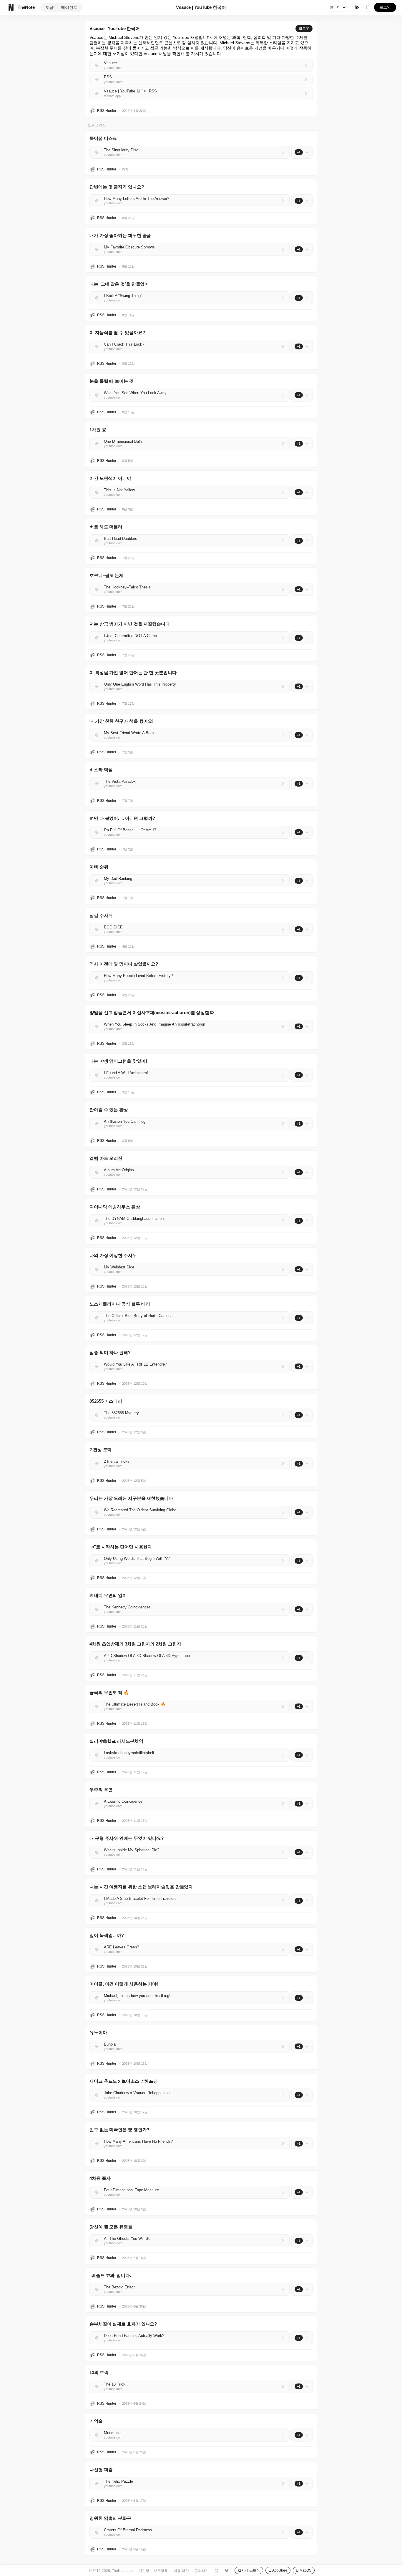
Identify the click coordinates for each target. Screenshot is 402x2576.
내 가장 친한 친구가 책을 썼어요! (122, 721)
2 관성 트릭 (100, 1450)
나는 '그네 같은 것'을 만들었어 (119, 284)
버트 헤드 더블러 (106, 527)
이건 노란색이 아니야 (110, 478)
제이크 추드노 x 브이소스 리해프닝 (124, 2081)
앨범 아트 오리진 (106, 1158)
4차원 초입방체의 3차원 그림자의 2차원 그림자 (135, 1644)
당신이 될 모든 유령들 (111, 2227)
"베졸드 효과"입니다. (110, 2275)
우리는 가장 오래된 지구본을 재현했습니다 (131, 1498)
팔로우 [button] (304, 29)
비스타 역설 (101, 770)
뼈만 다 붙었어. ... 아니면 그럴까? (122, 818)
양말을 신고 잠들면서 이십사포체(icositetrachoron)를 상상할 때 (152, 1012)
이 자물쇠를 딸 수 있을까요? (117, 332)
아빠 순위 (99, 867)
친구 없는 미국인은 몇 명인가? (119, 2130)
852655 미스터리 (106, 1401)
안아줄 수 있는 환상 (109, 1110)
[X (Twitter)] (216, 2570)
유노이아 (98, 2032)
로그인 (385, 7)
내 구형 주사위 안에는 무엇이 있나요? (127, 1838)
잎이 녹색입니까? (107, 1935)
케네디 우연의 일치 (108, 1595)
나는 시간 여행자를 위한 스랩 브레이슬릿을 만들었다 (141, 1887)
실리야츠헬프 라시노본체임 (116, 1741)
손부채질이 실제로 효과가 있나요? (123, 2324)
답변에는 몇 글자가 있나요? (117, 187)
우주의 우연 (101, 1790)
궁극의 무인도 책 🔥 (109, 1692)
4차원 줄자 (100, 2178)
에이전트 (69, 7)
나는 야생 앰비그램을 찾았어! (118, 1061)
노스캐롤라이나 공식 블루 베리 (120, 1304)
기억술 (96, 2421)
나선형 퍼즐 (101, 2470)
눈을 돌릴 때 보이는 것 (112, 381)
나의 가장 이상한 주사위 (113, 1255)
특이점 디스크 (103, 138)
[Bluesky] (226, 2570)
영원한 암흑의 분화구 (110, 2518)
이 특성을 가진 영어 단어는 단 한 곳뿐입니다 (133, 672)
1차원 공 (98, 430)
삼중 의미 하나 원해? (110, 1352)
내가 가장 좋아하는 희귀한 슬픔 (120, 235)
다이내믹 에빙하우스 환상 (115, 1207)
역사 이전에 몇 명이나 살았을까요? (124, 964)
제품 (50, 7)
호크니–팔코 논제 (107, 575)
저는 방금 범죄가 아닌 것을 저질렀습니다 (130, 624)
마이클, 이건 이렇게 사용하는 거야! (124, 1984)
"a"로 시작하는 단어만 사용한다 (121, 1547)
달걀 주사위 (101, 915)
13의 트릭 (99, 2372)
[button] (201, 153)
